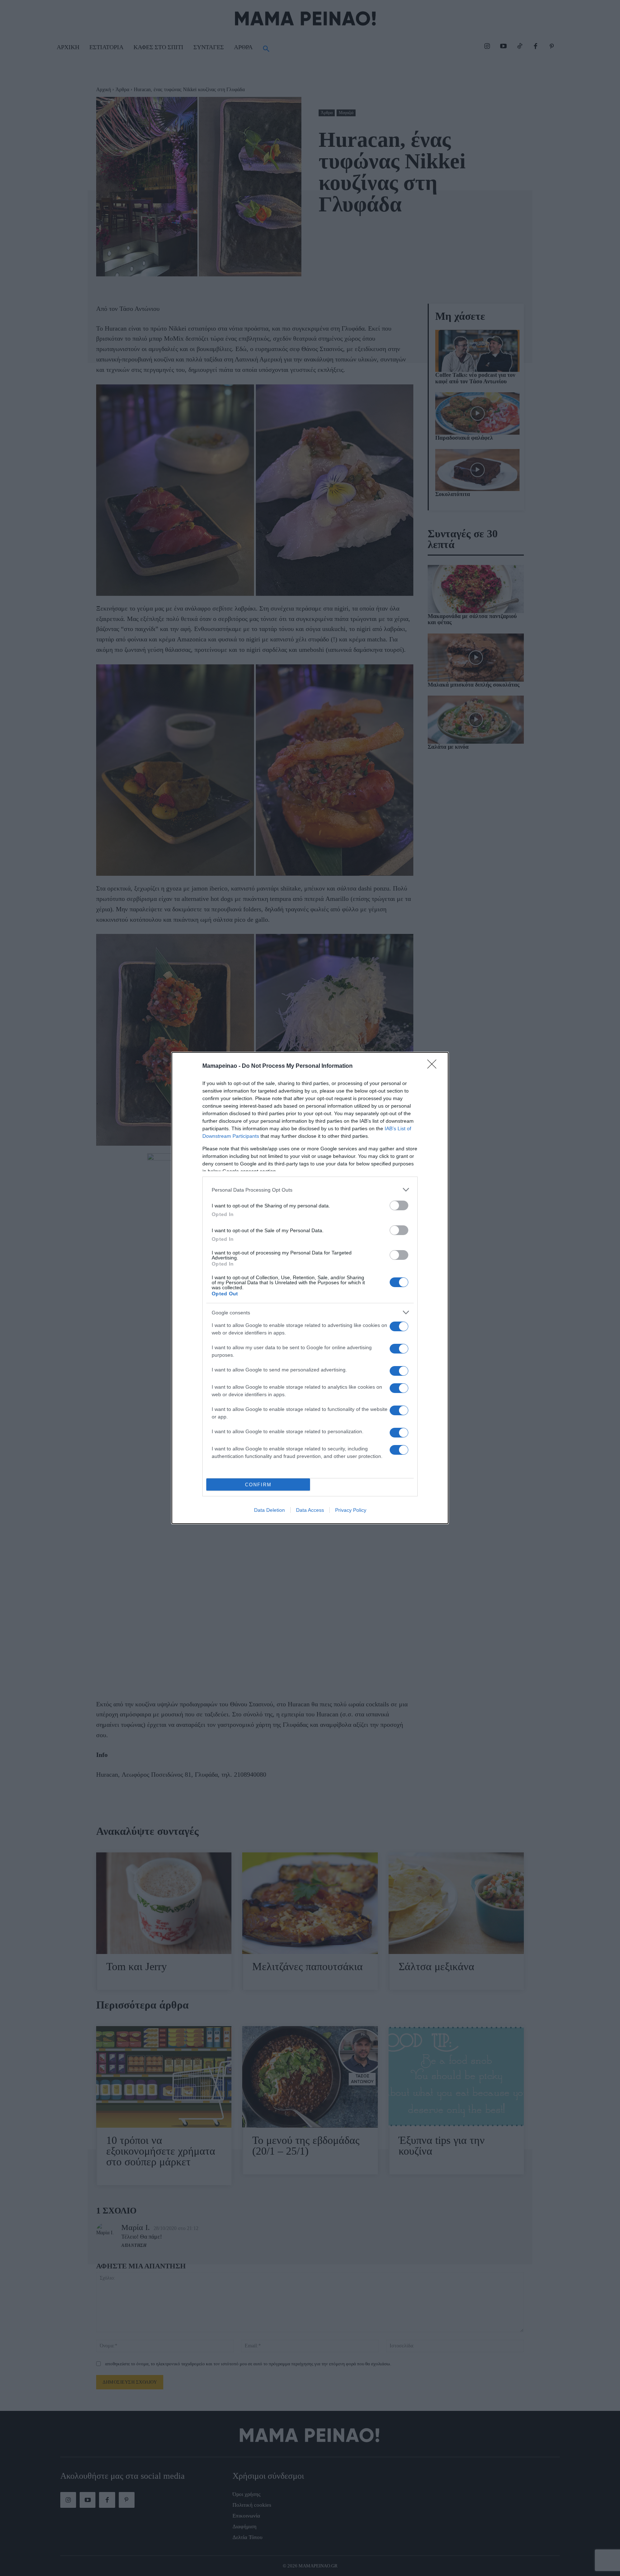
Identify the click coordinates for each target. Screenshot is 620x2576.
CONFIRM (258, 1485)
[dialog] (310, 1288)
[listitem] (310, 1190)
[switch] (399, 1205)
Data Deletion (269, 1510)
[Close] (434, 1066)
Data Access (310, 1510)
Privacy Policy (351, 1510)
